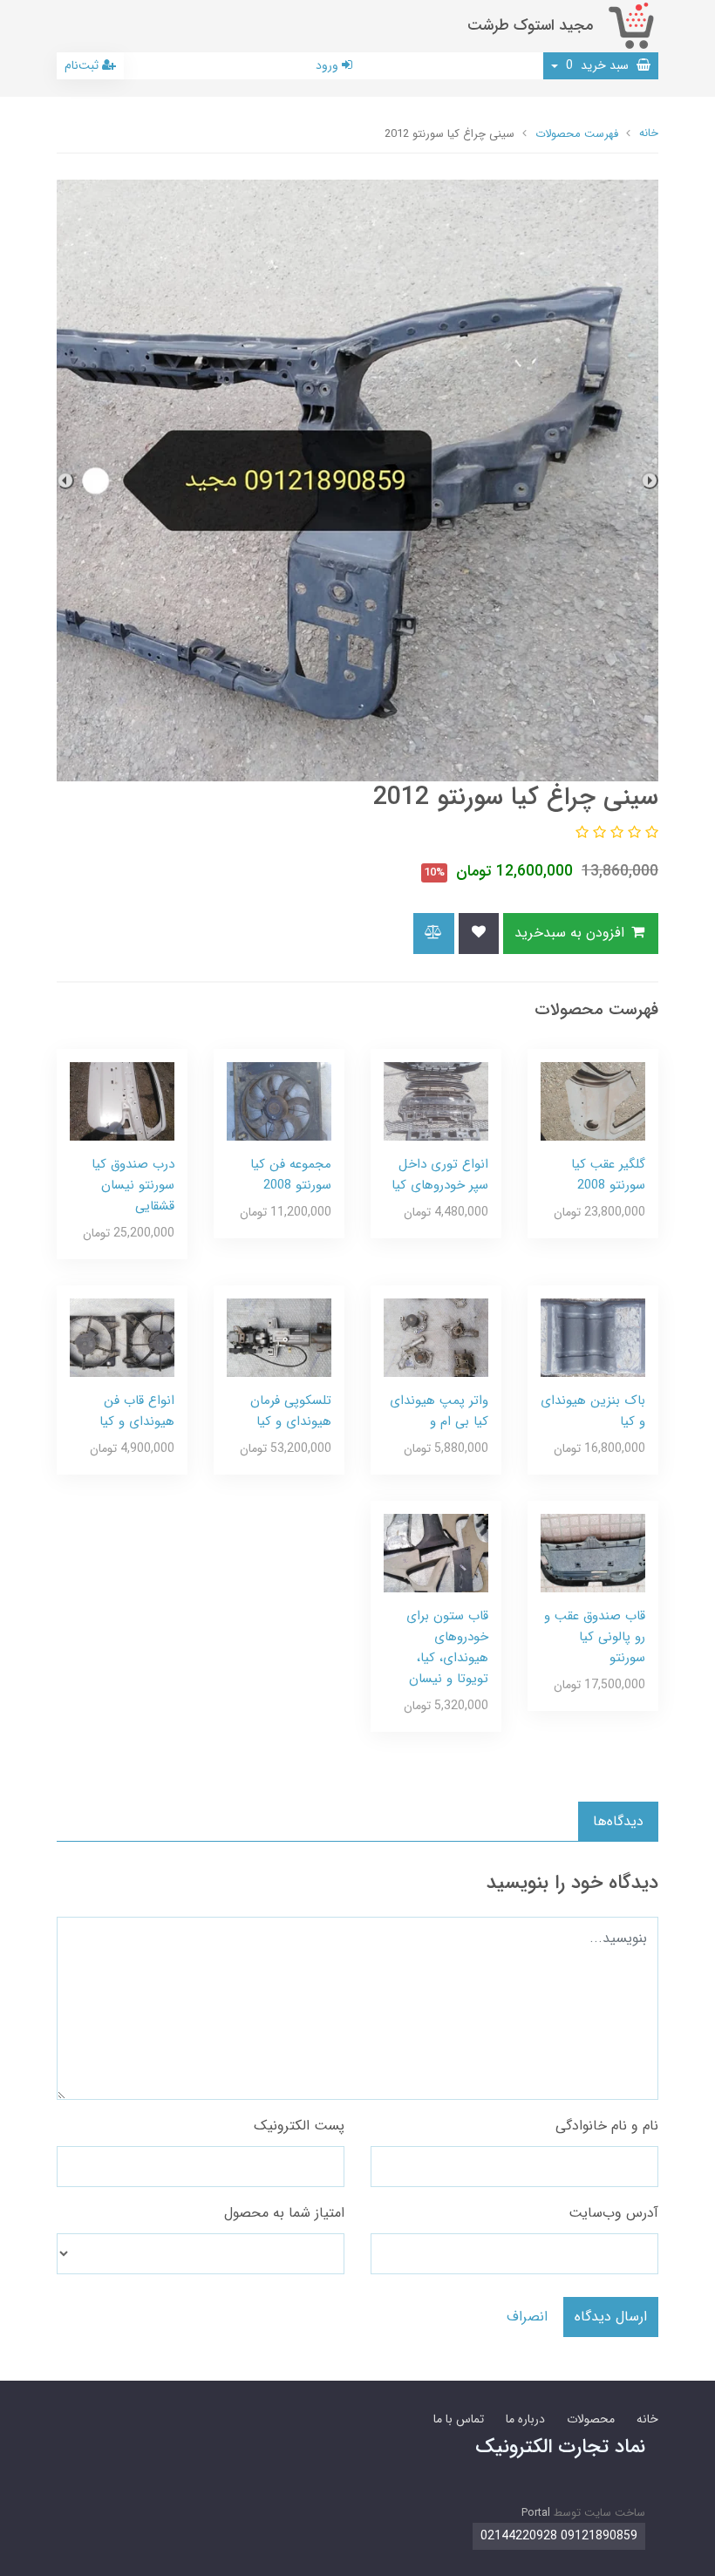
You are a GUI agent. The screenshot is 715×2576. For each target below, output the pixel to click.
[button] (650, 833)
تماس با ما (459, 2419)
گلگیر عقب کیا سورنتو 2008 (608, 1175)
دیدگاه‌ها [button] (618, 1821)
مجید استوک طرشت (530, 26)
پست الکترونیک (299, 2126)
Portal (536, 2513)
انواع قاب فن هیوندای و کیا (137, 1411)
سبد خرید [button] (599, 65)
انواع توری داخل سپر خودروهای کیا (440, 1175)
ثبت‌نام (83, 65)
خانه (647, 2419)
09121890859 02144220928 (559, 2536)
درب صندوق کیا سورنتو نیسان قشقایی (133, 1185)
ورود (329, 65)
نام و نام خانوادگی (607, 2126)
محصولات (591, 2419)
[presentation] (650, 480)
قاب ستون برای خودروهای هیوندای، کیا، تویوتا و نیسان (447, 1647)
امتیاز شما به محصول (284, 2213)
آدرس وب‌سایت (613, 2213)
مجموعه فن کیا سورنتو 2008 (291, 1175)
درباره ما (525, 2419)
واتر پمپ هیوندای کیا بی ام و (439, 1411)
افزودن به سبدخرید (572, 933)
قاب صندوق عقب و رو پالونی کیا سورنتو (595, 1637)
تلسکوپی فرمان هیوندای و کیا (291, 1411)
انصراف (527, 2317)
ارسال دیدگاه (611, 2317)
